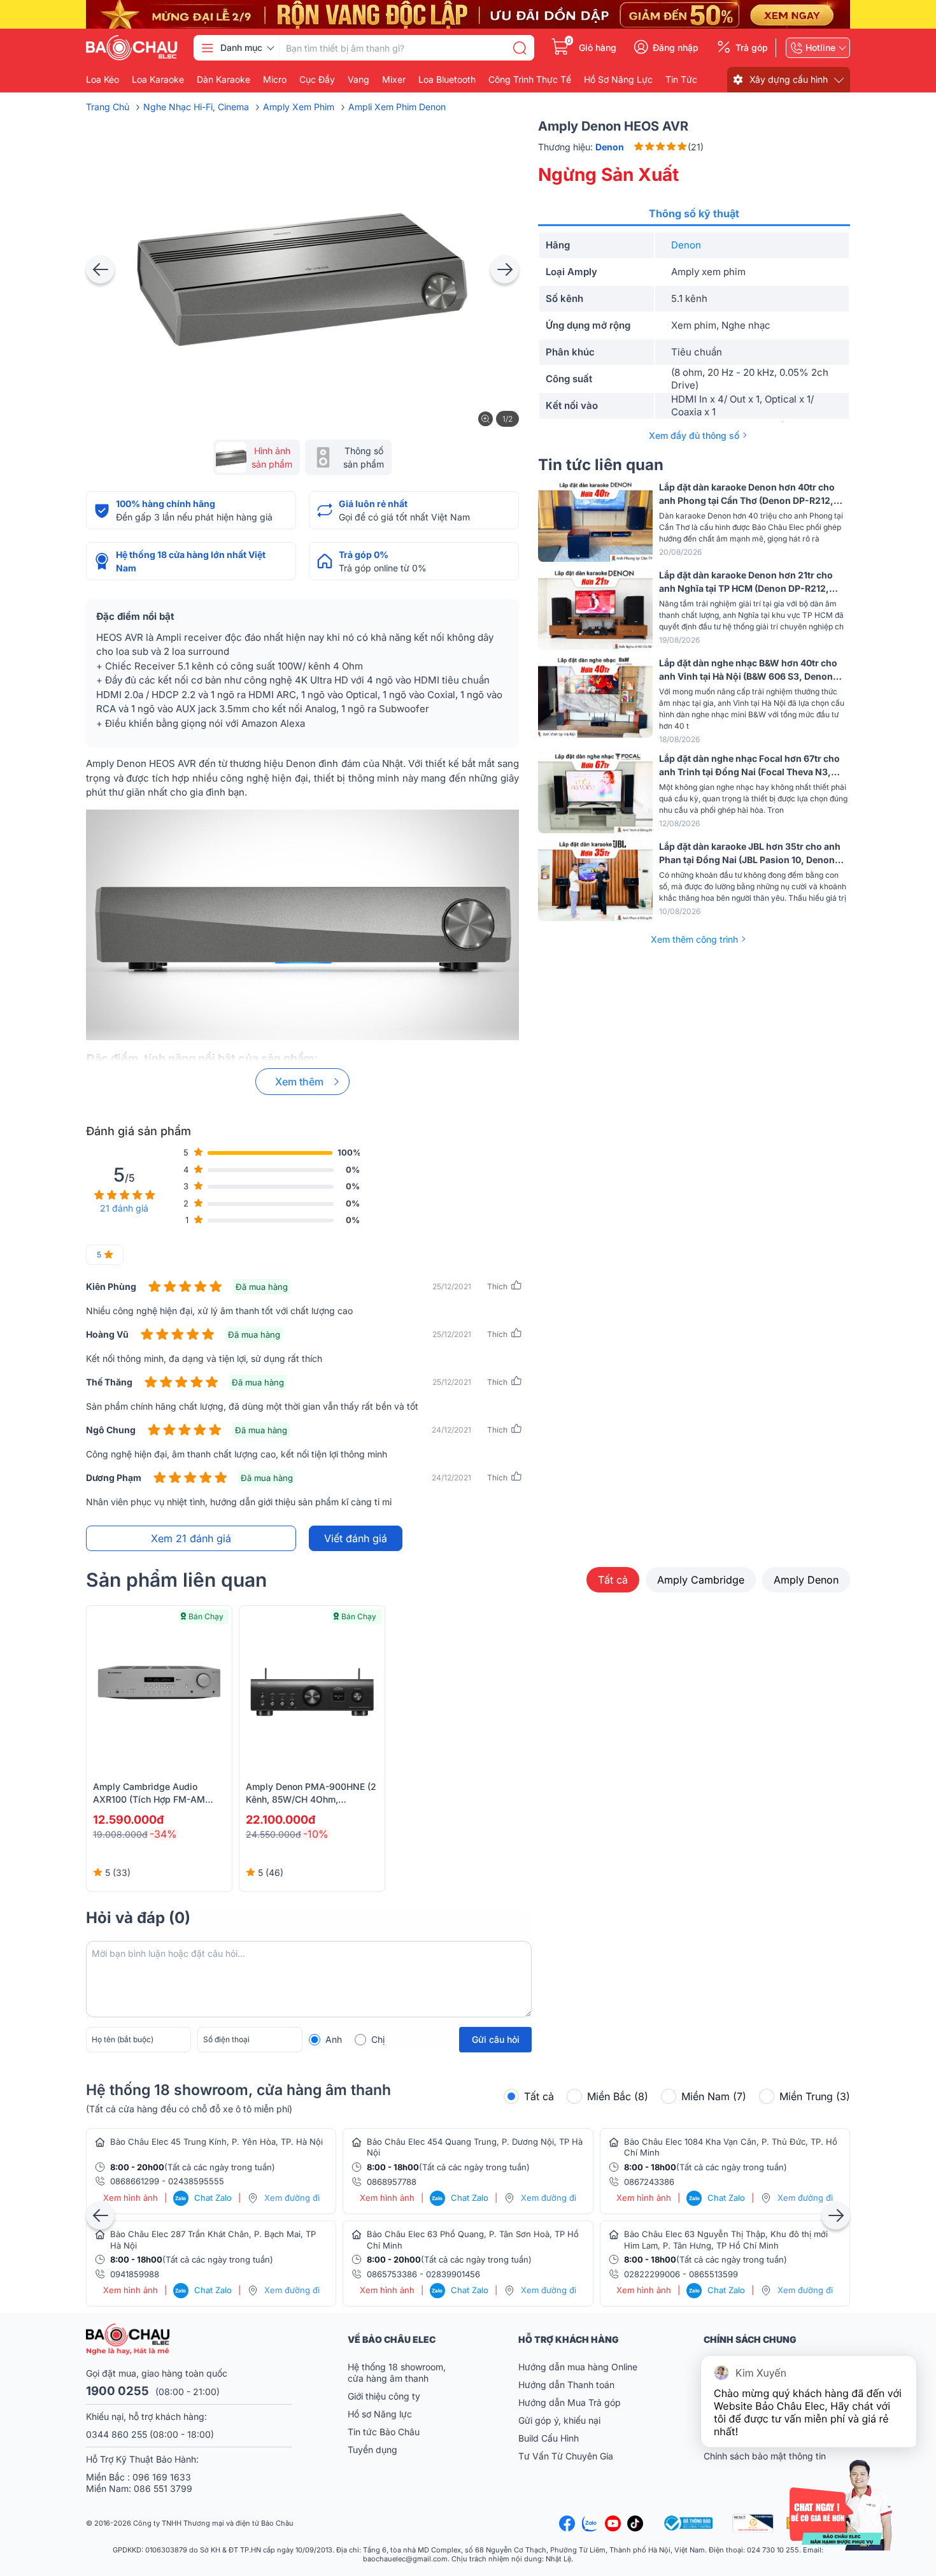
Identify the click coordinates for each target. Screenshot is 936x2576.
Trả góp (752, 48)
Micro (275, 80)
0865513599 (713, 2274)
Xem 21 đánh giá (191, 1538)
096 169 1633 (162, 2477)
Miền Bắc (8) (618, 2096)
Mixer (394, 80)
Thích (497, 1286)
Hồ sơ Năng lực (380, 2414)
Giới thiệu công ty (384, 2396)
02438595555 (196, 2181)
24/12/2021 (451, 1430)
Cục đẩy (317, 80)
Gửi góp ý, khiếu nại (559, 2420)
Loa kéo (103, 80)
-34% (163, 1834)
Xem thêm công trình (694, 939)
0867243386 (649, 2182)
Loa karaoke (158, 80)
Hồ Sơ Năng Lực (618, 80)
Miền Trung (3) (815, 2096)
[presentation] (100, 269)
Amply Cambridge (701, 1580)
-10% (316, 1834)
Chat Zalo (203, 2198)
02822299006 (652, 2274)
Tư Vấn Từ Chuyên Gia (567, 2456)
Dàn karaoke (223, 80)
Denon (686, 245)
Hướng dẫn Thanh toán (566, 2385)
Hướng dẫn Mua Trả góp (570, 2402)
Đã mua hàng (262, 1287)
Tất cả (613, 1580)
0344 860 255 (117, 2434)
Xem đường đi (292, 2198)
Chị (378, 2039)
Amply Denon (806, 1580)
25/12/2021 (452, 1286)
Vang (358, 80)
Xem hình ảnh (131, 2198)
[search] (520, 48)
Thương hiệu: (581, 147)
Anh (334, 2039)
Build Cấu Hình (549, 2438)
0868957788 (392, 2182)
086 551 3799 (163, 2488)
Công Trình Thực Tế (530, 80)
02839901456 (453, 2274)
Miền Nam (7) (714, 2096)
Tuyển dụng (372, 2450)
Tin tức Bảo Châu (384, 2432)
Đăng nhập (676, 48)
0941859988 (135, 2274)
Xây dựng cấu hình (789, 79)
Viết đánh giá (356, 1538)
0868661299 (135, 2181)
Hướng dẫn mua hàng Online (578, 2367)
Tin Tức (681, 80)
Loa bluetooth (447, 80)
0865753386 (392, 2274)
